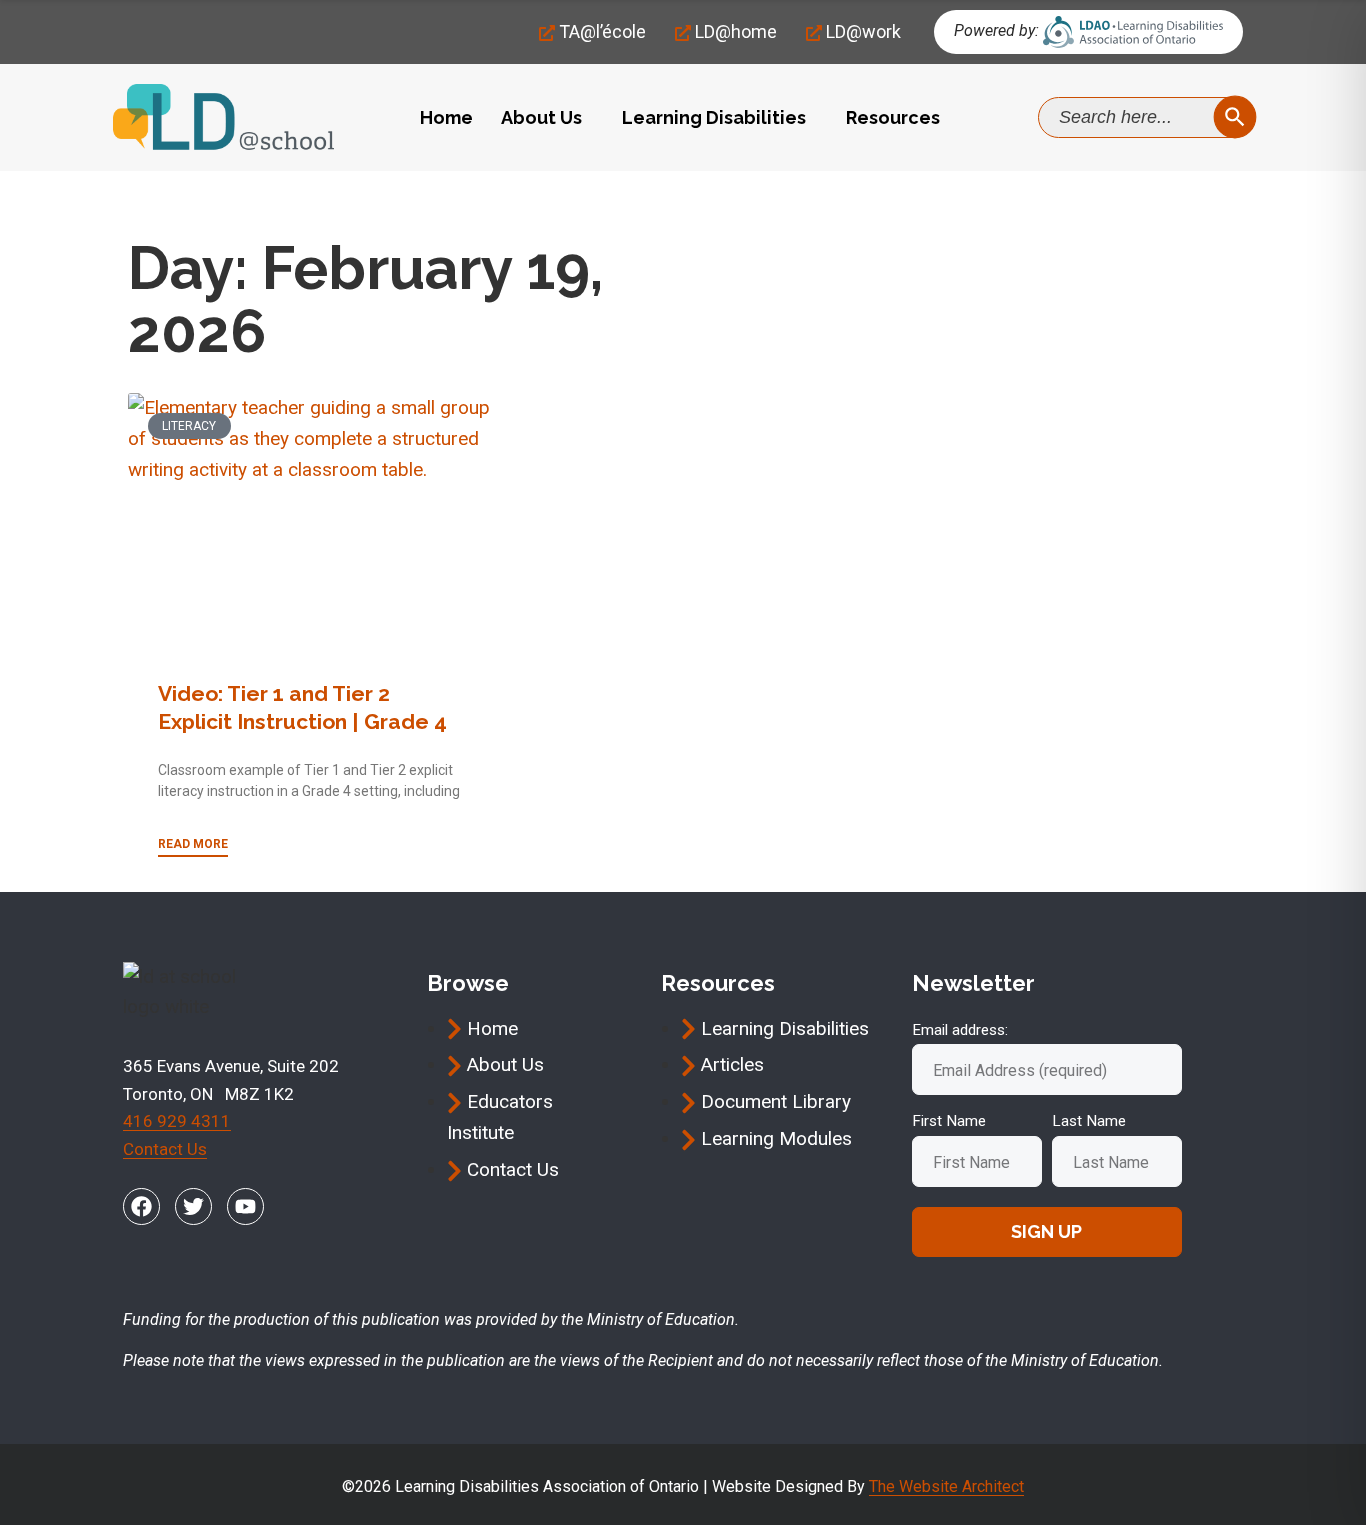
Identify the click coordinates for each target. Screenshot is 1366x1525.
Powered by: (996, 30)
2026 (217, 200)
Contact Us (165, 1149)
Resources (893, 117)
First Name (949, 1121)
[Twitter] (193, 1206)
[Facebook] (141, 1206)
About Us (541, 117)
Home (446, 117)
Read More (193, 844)
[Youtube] (245, 1206)
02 (266, 200)
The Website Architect (946, 1486)
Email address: (960, 1030)
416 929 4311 (177, 1121)
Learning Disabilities (714, 117)
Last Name (1089, 1121)
